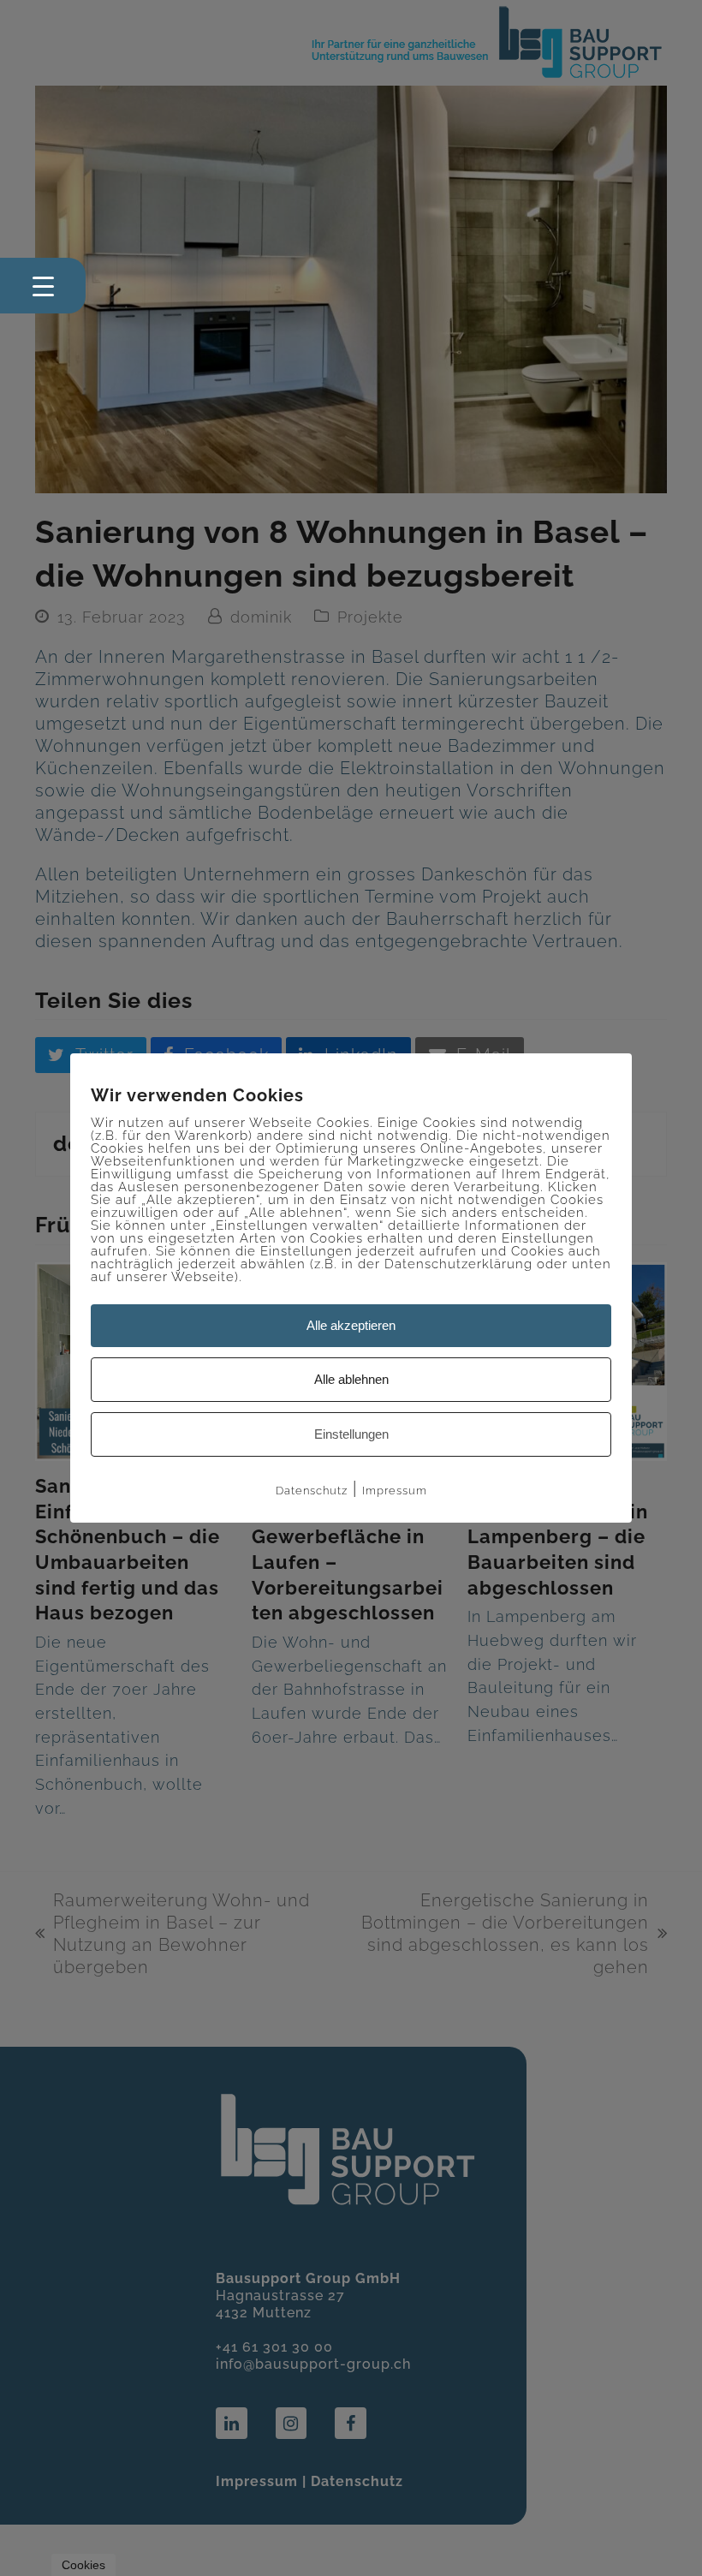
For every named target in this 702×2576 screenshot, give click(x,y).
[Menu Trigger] (43, 286)
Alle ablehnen (351, 1379)
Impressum (395, 1491)
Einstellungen (351, 1434)
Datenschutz (312, 1491)
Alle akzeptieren (351, 1325)
